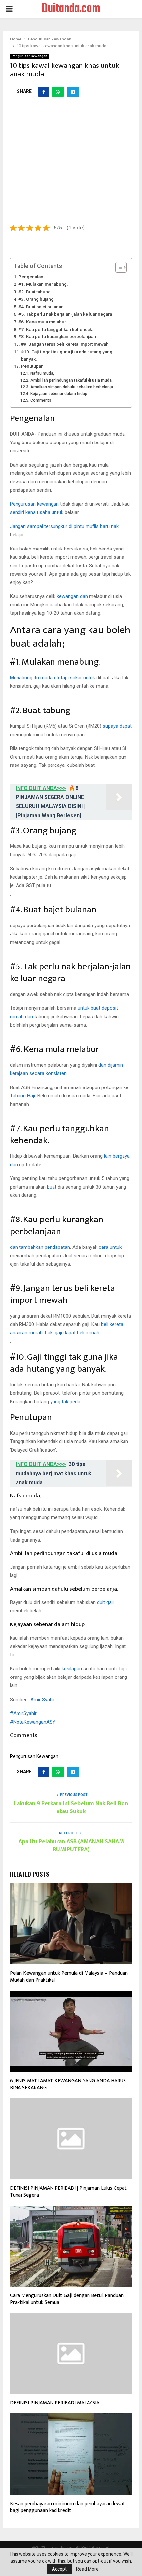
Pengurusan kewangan (29, 56)
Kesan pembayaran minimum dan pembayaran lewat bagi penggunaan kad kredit (68, 2507)
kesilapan (72, 1669)
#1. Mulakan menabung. (43, 284)
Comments (41, 400)
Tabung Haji (22, 1096)
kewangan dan (72, 596)
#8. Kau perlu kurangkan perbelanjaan (57, 336)
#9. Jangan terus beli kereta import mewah (65, 344)
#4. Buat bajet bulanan (41, 307)
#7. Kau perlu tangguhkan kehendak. (56, 329)
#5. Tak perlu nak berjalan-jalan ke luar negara (65, 314)
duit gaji (105, 1602)
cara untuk (110, 1247)
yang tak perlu (65, 1402)
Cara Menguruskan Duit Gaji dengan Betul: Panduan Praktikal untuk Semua (67, 2299)
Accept (59, 2569)
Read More (87, 2569)
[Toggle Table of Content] (118, 267)
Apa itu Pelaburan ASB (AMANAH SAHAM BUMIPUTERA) (71, 1846)
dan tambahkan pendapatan (40, 1247)
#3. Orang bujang (36, 299)
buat (52, 1187)
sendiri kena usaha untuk (37, 512)
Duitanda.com (71, 9)
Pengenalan (31, 277)
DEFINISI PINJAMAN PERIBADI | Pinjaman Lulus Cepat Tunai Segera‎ (68, 2192)
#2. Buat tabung (35, 292)
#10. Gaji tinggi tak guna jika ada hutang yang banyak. (67, 355)
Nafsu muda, (42, 373)
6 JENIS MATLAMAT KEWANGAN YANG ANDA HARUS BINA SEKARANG (68, 2084)
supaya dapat (117, 726)
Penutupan (32, 366)
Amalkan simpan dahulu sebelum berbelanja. (72, 387)
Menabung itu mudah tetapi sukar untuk (53, 678)
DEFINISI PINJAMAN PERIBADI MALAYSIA (55, 2403)
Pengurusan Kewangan (34, 1756)
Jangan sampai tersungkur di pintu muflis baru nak (64, 526)
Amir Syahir (43, 1700)
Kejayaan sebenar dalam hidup (59, 394)
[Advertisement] (71, 166)
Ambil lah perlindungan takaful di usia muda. (71, 380)
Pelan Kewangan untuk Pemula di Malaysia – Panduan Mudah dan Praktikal (69, 1977)
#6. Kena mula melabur (42, 322)
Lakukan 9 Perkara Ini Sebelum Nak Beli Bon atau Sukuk (71, 1808)
